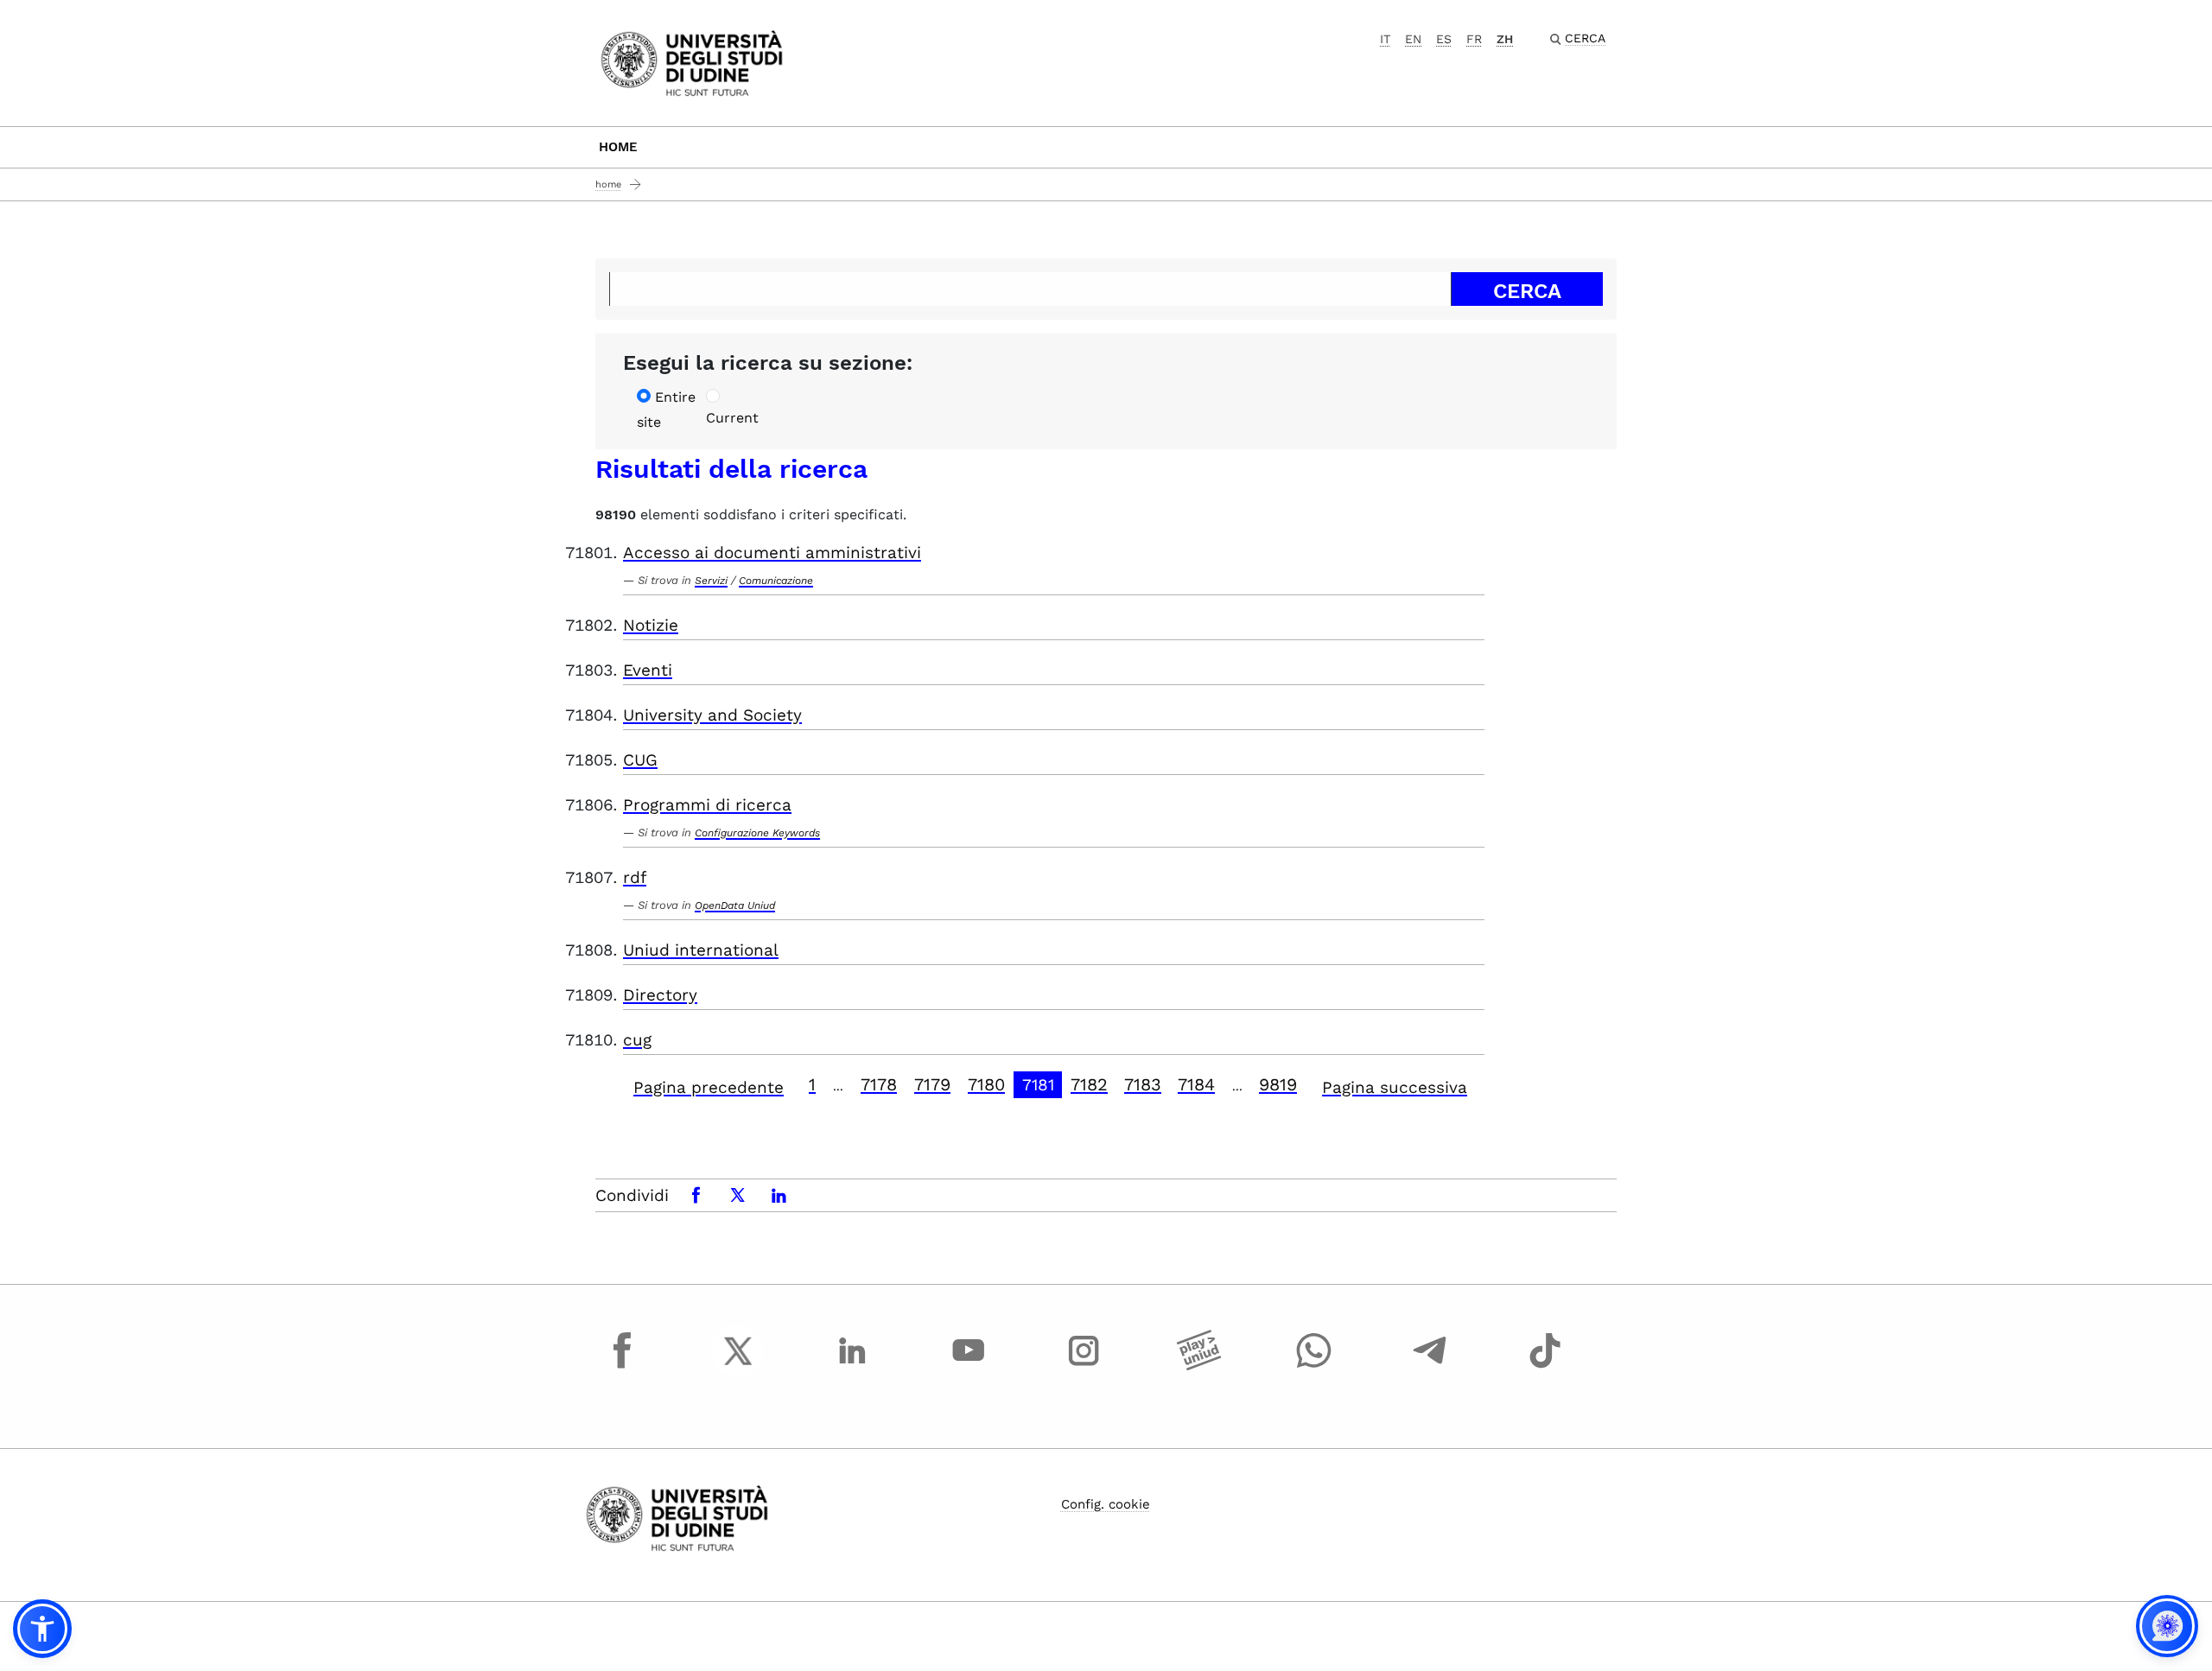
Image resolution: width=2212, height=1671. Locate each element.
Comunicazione (776, 581)
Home (618, 147)
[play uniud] (1199, 1367)
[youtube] (969, 1367)
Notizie (651, 625)
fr (1474, 39)
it (1385, 39)
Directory (660, 995)
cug (637, 1040)
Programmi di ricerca (707, 805)
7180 (986, 1084)
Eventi (648, 670)
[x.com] (738, 1367)
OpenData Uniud (735, 905)
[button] (42, 1629)
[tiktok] (1545, 1367)
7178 (879, 1084)
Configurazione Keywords (757, 833)
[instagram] (1084, 1367)
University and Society (712, 715)
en (1413, 39)
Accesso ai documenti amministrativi (772, 553)
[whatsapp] (1314, 1367)
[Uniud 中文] (692, 62)
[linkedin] (853, 1367)
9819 (1278, 1084)
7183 (1143, 1084)
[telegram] (1430, 1367)
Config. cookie (1106, 1504)
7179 (932, 1084)
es (1444, 39)
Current (732, 418)
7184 (1196, 1084)
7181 (1038, 1085)
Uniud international (701, 950)
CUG (640, 760)
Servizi (711, 581)
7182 (1089, 1084)
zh (1505, 39)
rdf (635, 877)
